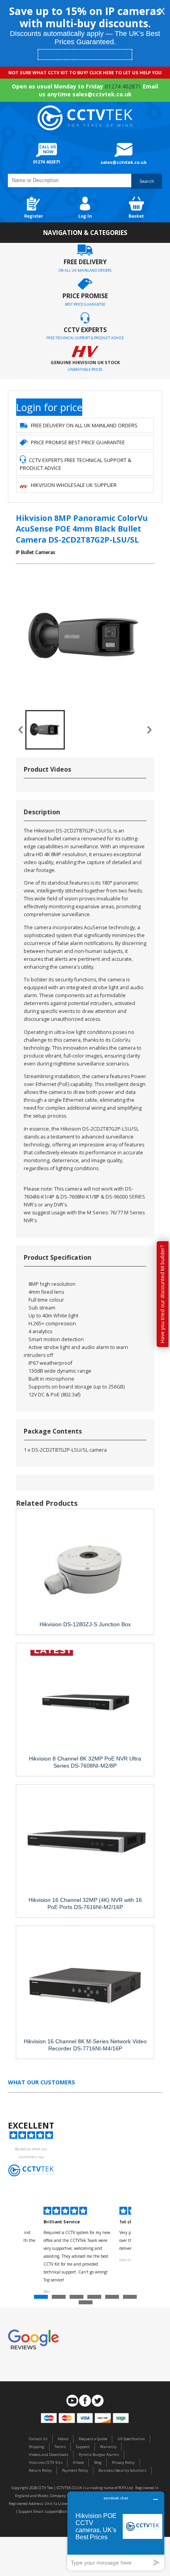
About (63, 2439)
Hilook (78, 2462)
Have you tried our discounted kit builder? (162, 1294)
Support (83, 2447)
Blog (98, 2462)
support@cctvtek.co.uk (64, 2511)
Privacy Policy (123, 2462)
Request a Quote (93, 2439)
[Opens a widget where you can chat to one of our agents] (116, 2531)
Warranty (108, 2447)
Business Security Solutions (122, 2470)
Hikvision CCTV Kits (46, 2462)
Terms (60, 2447)
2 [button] (60, 2299)
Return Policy (40, 2470)
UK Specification (131, 2439)
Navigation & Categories (85, 233)
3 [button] (77, 2299)
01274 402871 (123, 86)
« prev (21, 730)
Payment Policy (75, 2470)
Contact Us (38, 2439)
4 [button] (95, 2299)
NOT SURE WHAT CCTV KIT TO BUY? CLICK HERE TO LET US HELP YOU (85, 72)
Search (147, 181)
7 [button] (87, 2304)
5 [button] (113, 2299)
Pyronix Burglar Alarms (99, 2455)
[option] (77, 2251)
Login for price (49, 407)
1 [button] (42, 2299)
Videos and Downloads (49, 2455)
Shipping (37, 2447)
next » (149, 730)
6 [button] (131, 2299)
